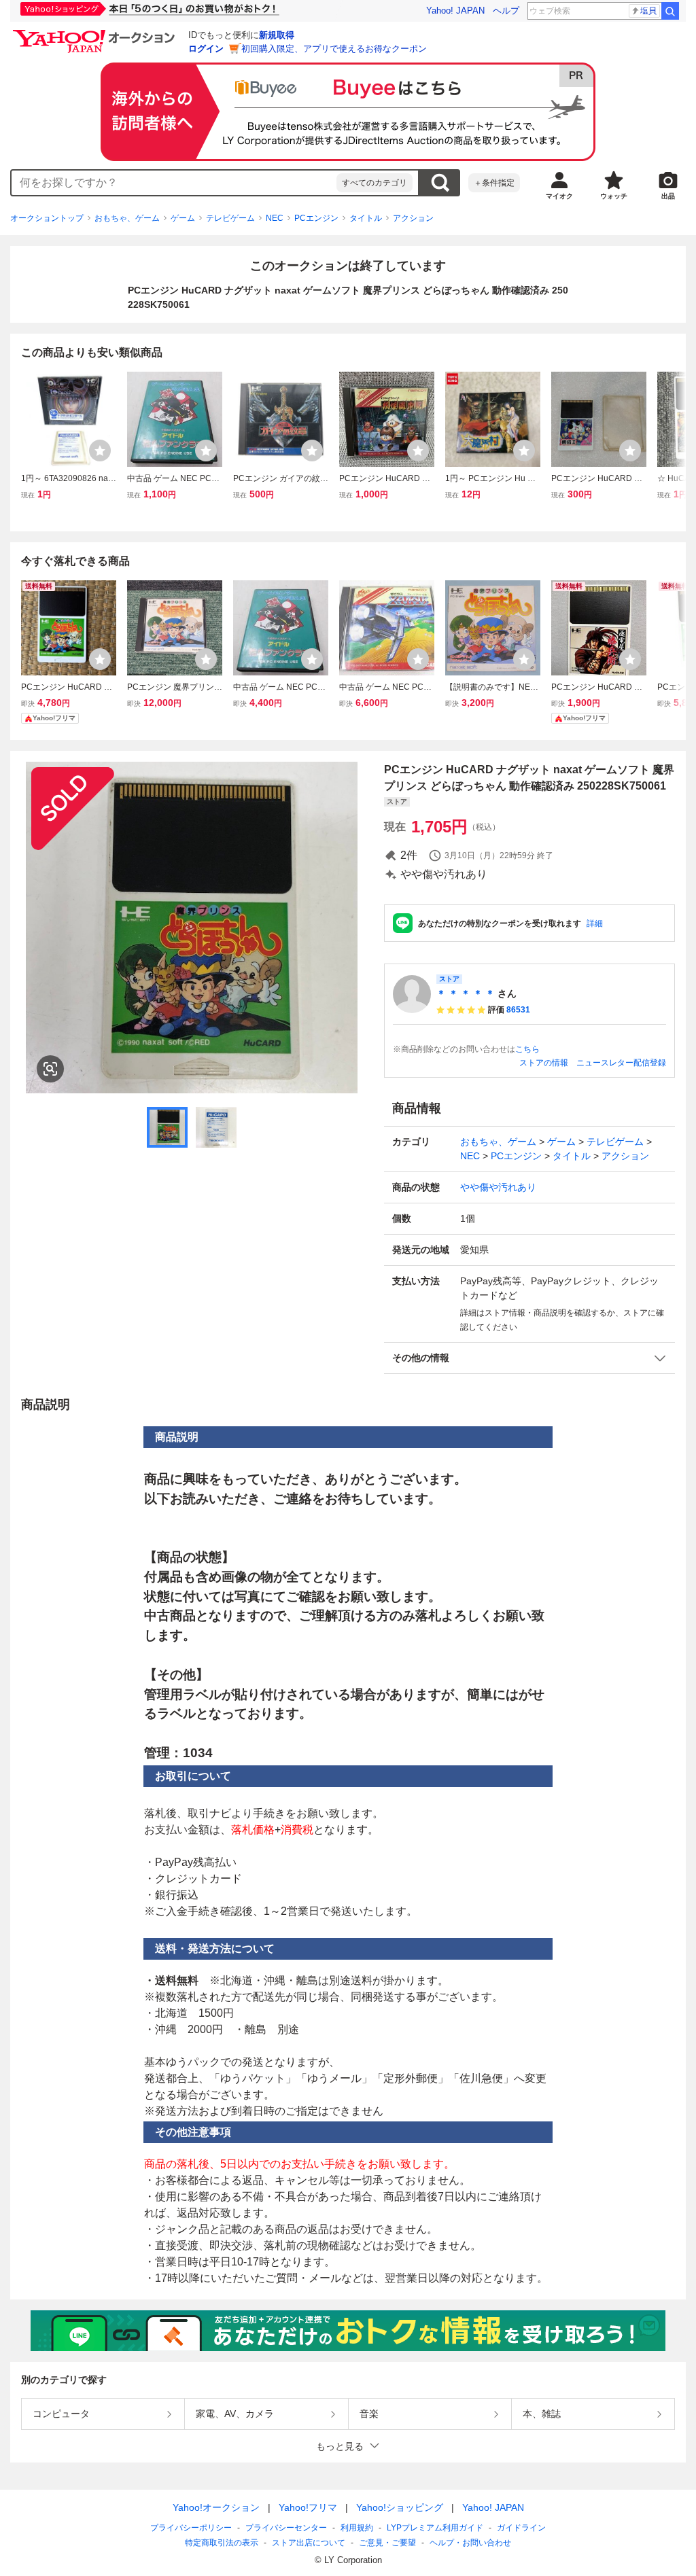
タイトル (366, 218)
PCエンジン (316, 218)
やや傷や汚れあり (498, 1187)
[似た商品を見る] (50, 1069)
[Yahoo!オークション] (96, 33)
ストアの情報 (544, 1063)
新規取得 (277, 35)
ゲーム (183, 218)
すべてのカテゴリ (375, 183)
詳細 (595, 923)
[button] (529, 1358)
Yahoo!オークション (216, 2507)
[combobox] (174, 183)
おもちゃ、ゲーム (127, 218)
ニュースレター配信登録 (621, 1063)
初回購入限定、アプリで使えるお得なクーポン (334, 49)
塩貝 (648, 11)
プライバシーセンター (286, 2528)
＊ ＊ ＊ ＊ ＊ (466, 993)
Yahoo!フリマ (308, 2507)
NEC (275, 218)
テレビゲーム (230, 218)
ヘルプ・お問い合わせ (470, 2543)
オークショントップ (47, 218)
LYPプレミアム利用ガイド (435, 2528)
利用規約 (357, 2528)
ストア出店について (309, 2543)
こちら (527, 1049)
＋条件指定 (494, 183)
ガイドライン (521, 2528)
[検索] (670, 11)
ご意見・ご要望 (387, 2543)
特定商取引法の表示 (222, 2543)
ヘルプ (506, 11)
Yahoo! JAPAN (455, 11)
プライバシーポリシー (191, 2528)
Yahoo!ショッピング (400, 2507)
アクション (413, 218)
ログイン (206, 49)
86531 (518, 1010)
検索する (440, 183)
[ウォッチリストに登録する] (100, 451)
